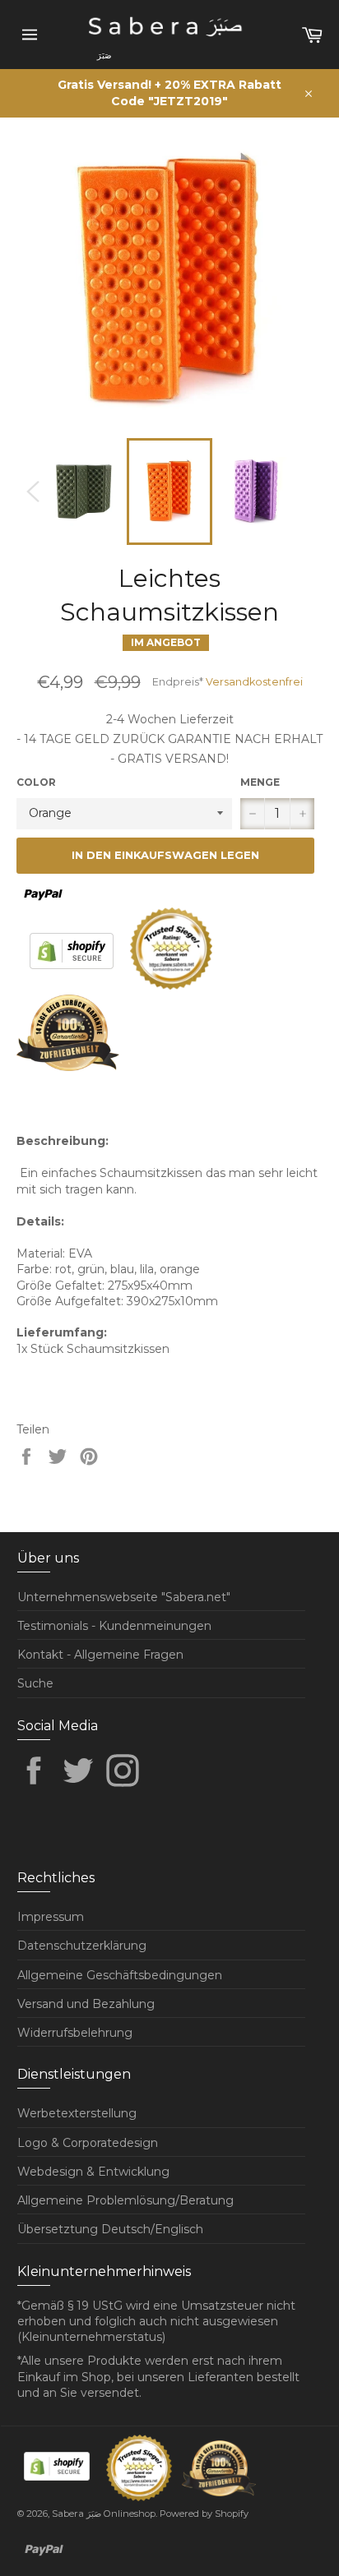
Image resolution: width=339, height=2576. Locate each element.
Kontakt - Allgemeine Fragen (100, 1655)
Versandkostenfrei (254, 682)
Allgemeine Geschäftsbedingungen (120, 1975)
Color (36, 782)
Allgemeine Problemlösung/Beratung (125, 2200)
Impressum (51, 1917)
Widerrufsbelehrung (75, 2033)
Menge (260, 782)
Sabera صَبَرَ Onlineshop (104, 2514)
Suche (35, 1683)
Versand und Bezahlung (86, 2004)
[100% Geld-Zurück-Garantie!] (68, 1067)
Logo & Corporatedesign (88, 2143)
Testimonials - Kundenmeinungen (114, 1626)
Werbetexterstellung (77, 2113)
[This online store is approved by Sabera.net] (173, 986)
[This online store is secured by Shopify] (73, 986)
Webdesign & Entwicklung (93, 2172)
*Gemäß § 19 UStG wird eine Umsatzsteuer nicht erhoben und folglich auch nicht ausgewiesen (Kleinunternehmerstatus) (156, 2322)
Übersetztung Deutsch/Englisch (110, 2229)
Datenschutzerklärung (82, 1946)
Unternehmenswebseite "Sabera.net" (124, 1597)
